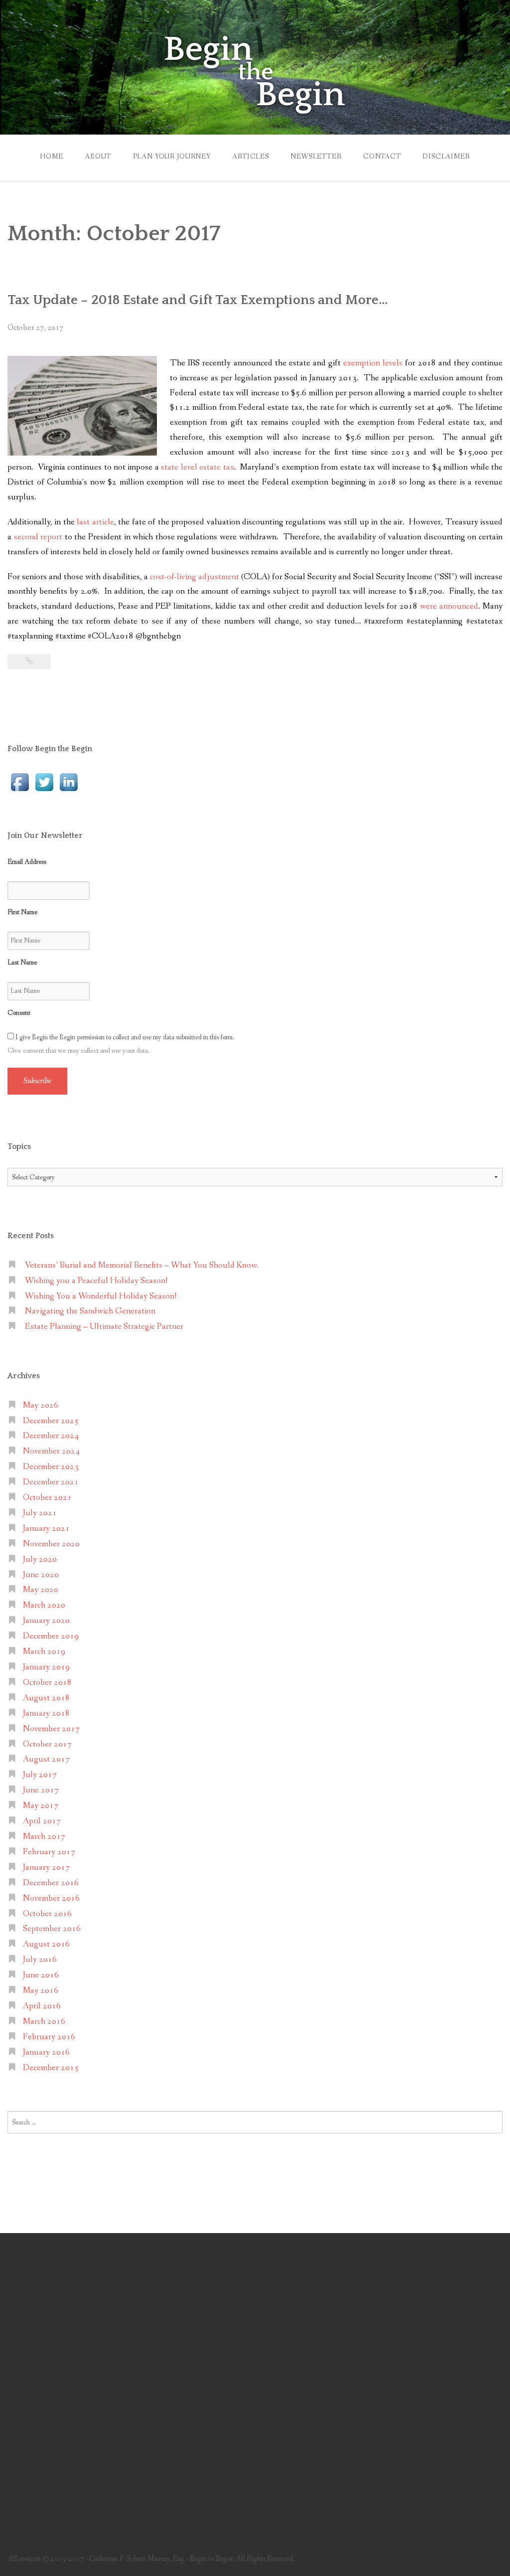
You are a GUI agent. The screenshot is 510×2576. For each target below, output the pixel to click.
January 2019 (46, 1667)
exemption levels (373, 363)
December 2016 (51, 1883)
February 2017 (49, 1852)
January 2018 (46, 1713)
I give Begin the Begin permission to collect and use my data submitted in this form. (124, 1037)
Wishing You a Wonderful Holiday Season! (101, 1296)
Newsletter (316, 157)
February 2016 (49, 2037)
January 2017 (46, 1867)
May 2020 (41, 1590)
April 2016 (42, 2006)
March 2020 (44, 1605)
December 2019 (51, 1636)
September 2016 (52, 1929)
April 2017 (42, 1821)
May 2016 (41, 1991)
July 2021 (40, 1513)
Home (51, 157)
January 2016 (46, 2052)
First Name (22, 912)
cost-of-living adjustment (194, 577)
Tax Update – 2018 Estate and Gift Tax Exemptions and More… (198, 300)
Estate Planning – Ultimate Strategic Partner (104, 1327)
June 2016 (41, 1975)
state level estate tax (197, 467)
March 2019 (44, 1652)
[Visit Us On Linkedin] (68, 781)
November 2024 (51, 1451)
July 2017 (40, 1775)
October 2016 (47, 1914)
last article (95, 522)
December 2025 (51, 1421)
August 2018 (46, 1698)
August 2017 (46, 1759)
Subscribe (37, 1081)
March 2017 (44, 1837)
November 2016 (51, 1898)
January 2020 (46, 1621)
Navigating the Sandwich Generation (90, 1311)
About (98, 157)
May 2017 (41, 1806)
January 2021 (46, 1529)
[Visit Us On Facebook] (20, 781)
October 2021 (47, 1498)
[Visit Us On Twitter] (44, 781)
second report (38, 537)
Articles (251, 157)
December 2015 (51, 2068)
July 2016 (40, 1960)
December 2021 (51, 1482)
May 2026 (41, 1405)
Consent (19, 1013)
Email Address (27, 862)
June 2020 (41, 1575)
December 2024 (51, 1436)
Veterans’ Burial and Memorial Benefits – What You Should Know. (142, 1265)
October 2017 (47, 1744)
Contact (382, 157)
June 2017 (41, 1790)
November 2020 (51, 1544)
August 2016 (46, 1944)
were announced (449, 606)
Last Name (22, 963)
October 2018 (47, 1683)
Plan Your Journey (172, 157)
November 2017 (51, 1729)
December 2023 (51, 1467)
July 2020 (40, 1559)
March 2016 (44, 2021)
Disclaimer (446, 157)
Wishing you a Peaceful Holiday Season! (96, 1281)
